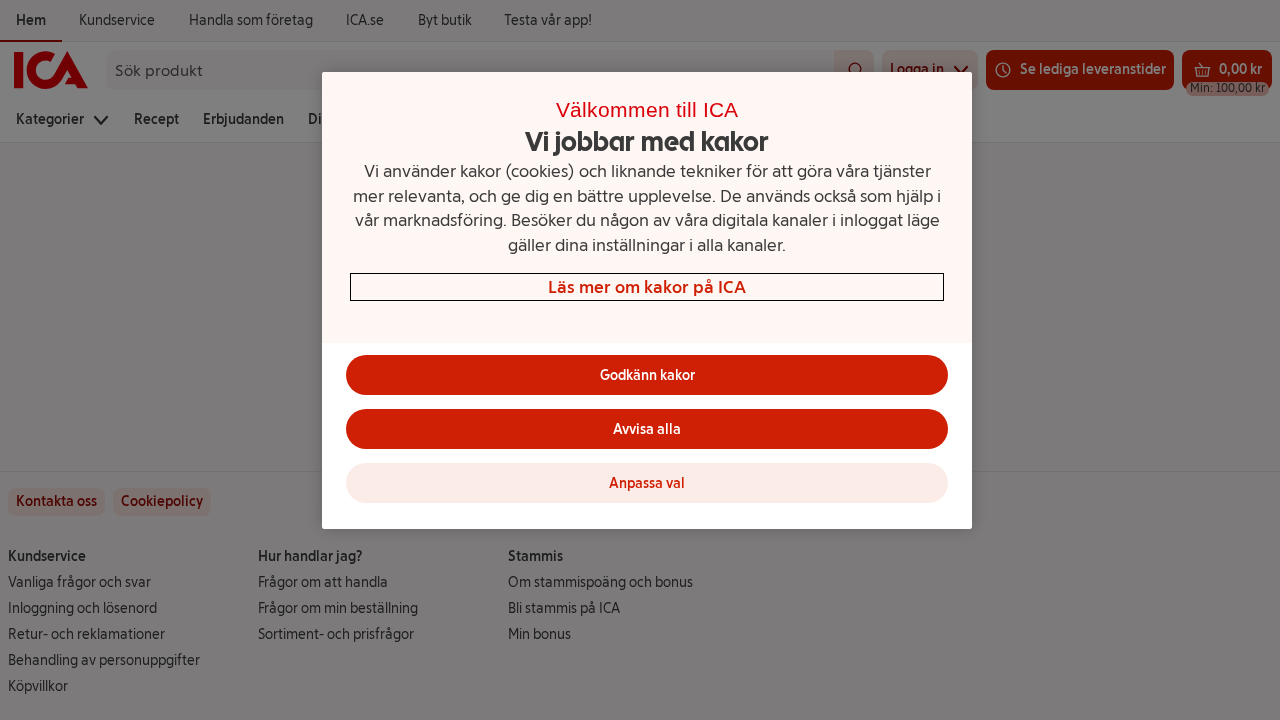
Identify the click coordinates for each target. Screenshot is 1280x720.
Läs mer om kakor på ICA (647, 286)
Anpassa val (647, 483)
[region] (647, 300)
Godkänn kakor (647, 375)
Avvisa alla (647, 429)
